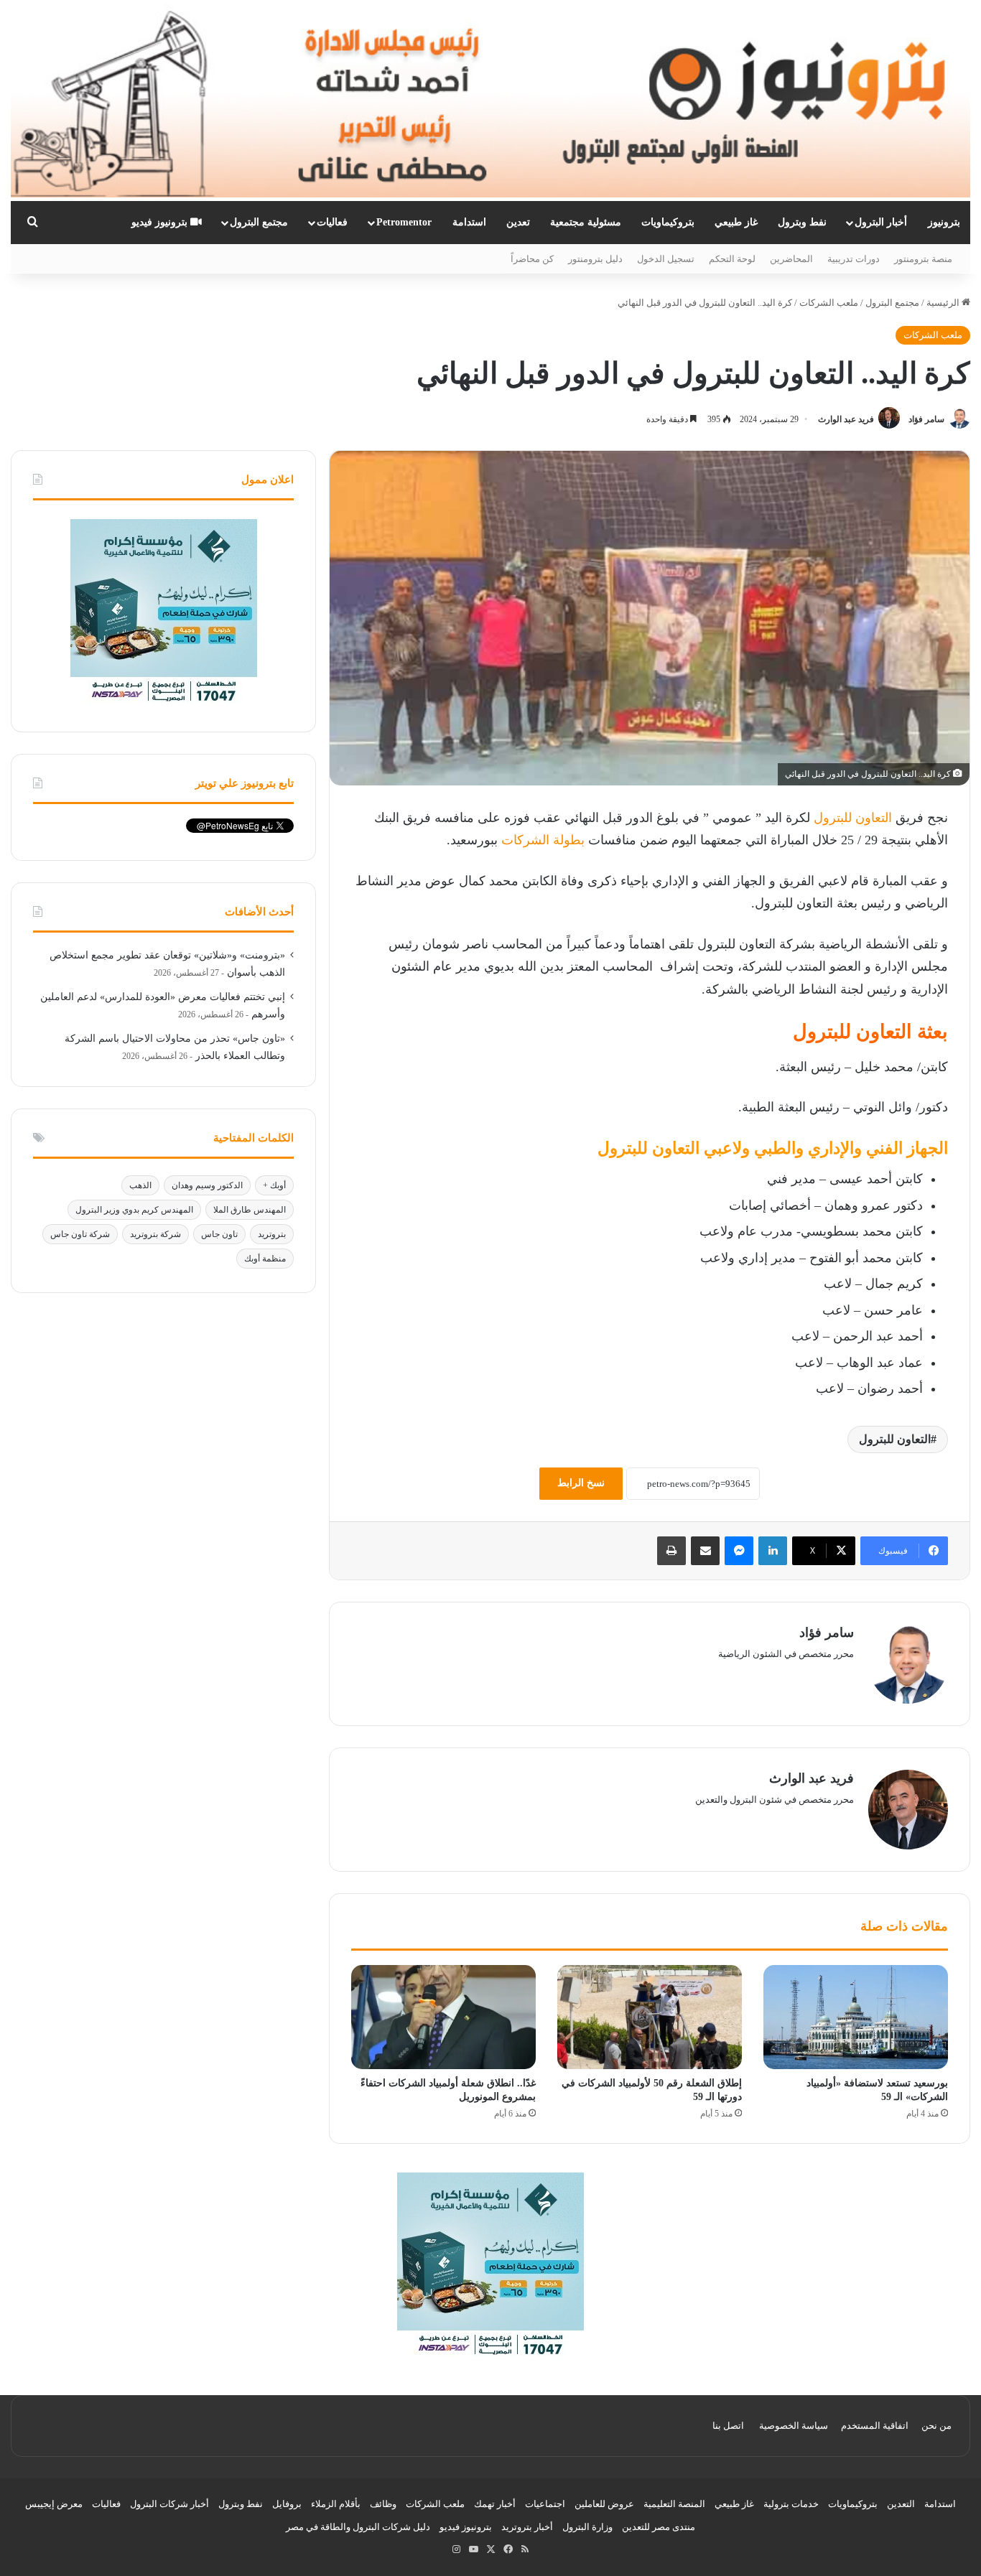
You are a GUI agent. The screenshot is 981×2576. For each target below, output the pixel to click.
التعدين (901, 2504)
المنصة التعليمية (674, 2504)
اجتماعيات (545, 2504)
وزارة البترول (587, 2527)
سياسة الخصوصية (794, 2426)
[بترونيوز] (490, 101)
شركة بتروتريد (155, 1234)
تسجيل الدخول (666, 259)
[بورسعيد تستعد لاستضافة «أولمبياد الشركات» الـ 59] (856, 2017)
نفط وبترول (802, 222)
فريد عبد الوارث (846, 419)
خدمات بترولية (791, 2504)
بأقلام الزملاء (336, 2504)
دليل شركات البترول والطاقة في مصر (358, 2527)
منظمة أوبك (265, 1259)
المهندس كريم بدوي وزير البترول (134, 1210)
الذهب (140, 1185)
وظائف (383, 2504)
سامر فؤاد (926, 419)
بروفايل (287, 2504)
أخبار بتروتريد (527, 2527)
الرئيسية (944, 303)
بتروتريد (272, 1234)
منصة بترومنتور (923, 259)
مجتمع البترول (259, 222)
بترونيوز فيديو (161, 222)
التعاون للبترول (853, 818)
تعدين (518, 222)
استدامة (469, 222)
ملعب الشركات (829, 303)
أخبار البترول (881, 222)
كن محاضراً (532, 259)
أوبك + (274, 1185)
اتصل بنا (728, 2426)
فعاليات (332, 222)
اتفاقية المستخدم (875, 2426)
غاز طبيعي (736, 222)
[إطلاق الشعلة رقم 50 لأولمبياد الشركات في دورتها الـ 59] (650, 2017)
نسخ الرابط (581, 1483)
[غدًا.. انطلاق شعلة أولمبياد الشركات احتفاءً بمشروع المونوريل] (443, 2017)
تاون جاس (219, 1234)
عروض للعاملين (604, 2504)
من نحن (936, 2426)
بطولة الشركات (543, 840)
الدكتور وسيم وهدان (207, 1185)
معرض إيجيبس (54, 2504)
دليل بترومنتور (595, 259)
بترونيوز (944, 222)
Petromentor (404, 222)
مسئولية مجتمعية (586, 222)
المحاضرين (791, 259)
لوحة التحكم (732, 259)
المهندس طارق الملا (250, 1210)
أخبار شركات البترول (169, 2504)
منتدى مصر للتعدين (659, 2527)
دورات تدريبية (854, 259)
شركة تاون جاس (80, 1234)
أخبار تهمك (495, 2504)
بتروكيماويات (668, 222)
